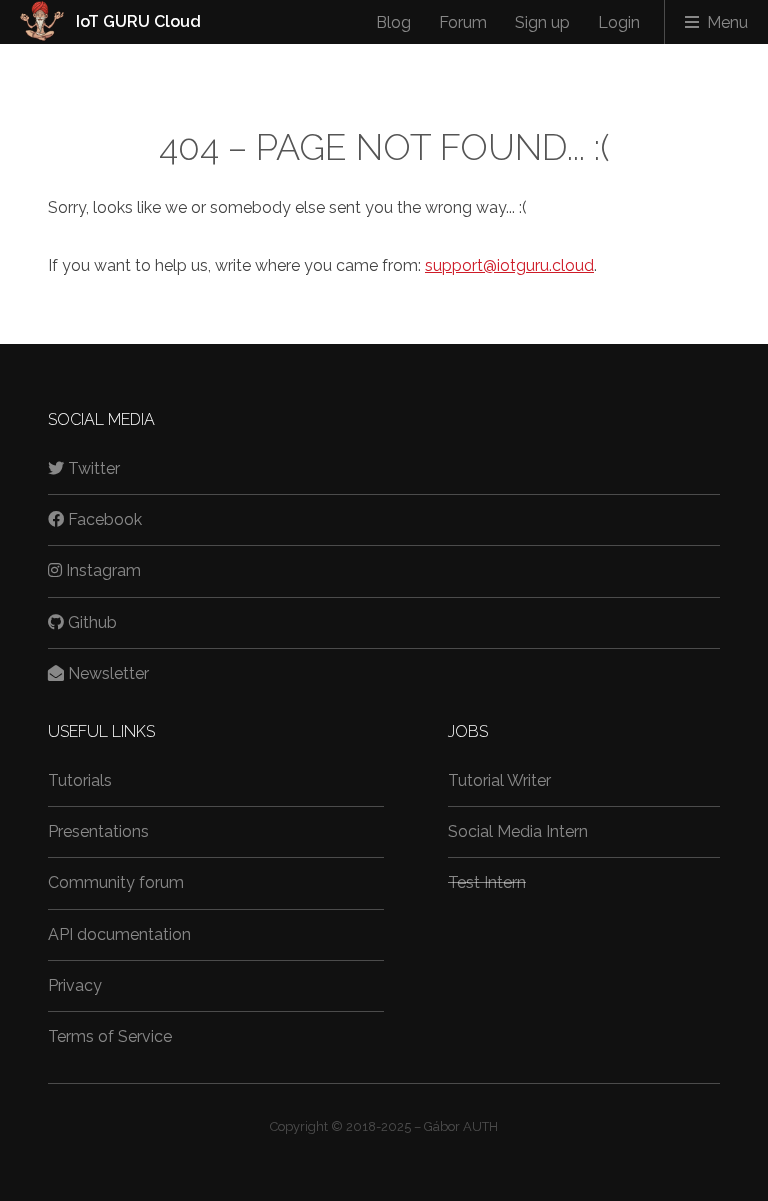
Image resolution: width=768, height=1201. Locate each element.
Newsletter (108, 673)
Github (92, 622)
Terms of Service (110, 1036)
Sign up (542, 22)
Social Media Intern (518, 831)
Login (619, 22)
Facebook (105, 519)
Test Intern (487, 882)
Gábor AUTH (461, 1126)
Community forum (116, 882)
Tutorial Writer (499, 780)
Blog (393, 22)
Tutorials (80, 780)
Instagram (103, 570)
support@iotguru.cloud (509, 265)
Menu (727, 22)
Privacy (75, 985)
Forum (463, 22)
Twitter (94, 468)
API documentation (119, 934)
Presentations (98, 831)
